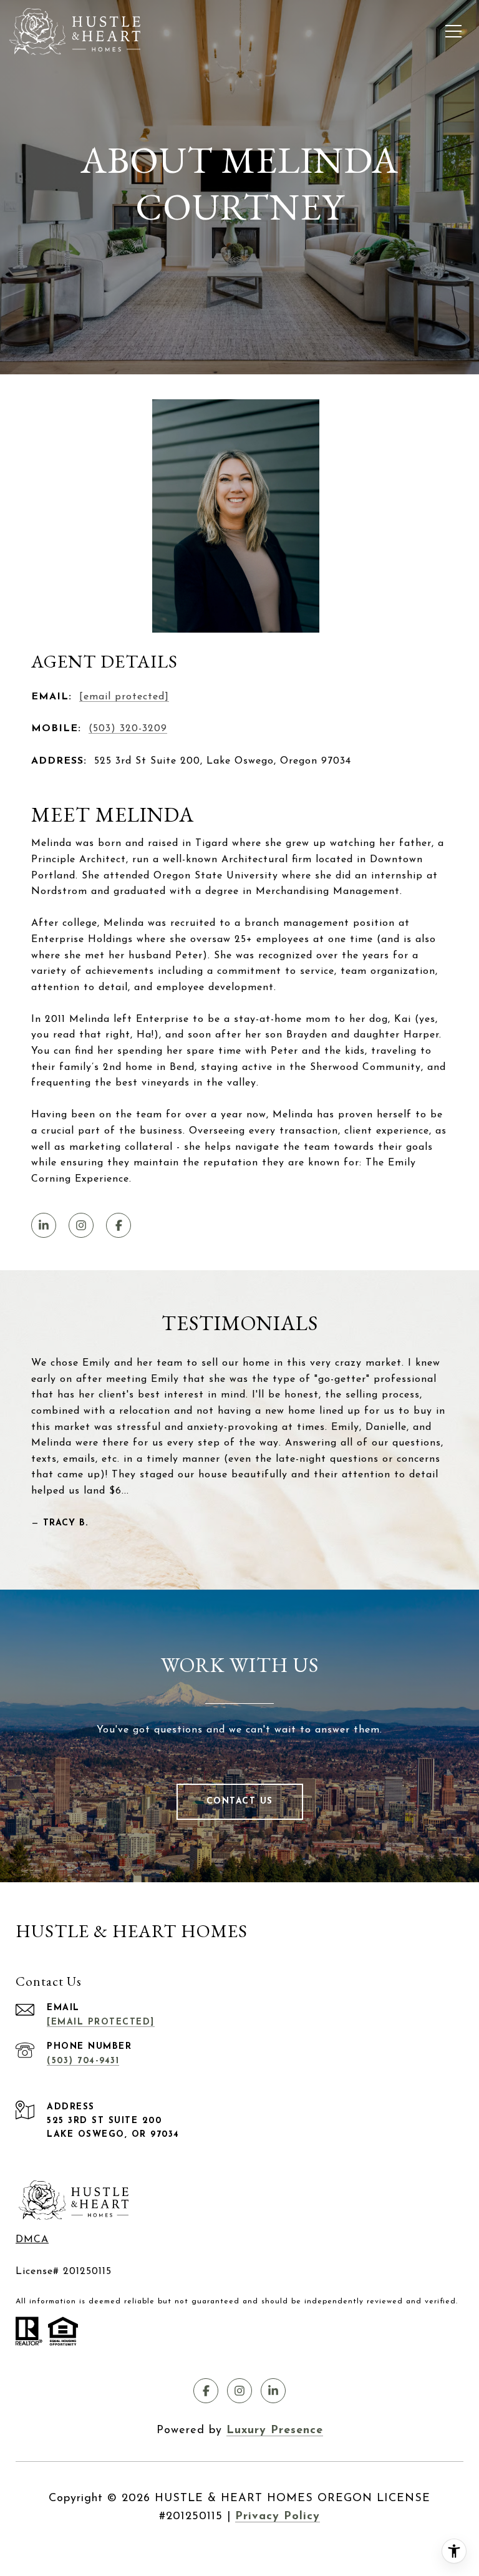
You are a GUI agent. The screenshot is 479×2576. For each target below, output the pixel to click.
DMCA (32, 2240)
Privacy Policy (278, 2517)
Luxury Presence (275, 2431)
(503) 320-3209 (128, 729)
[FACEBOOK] (119, 1225)
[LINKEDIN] (44, 1225)
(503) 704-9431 (83, 2061)
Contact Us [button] (240, 1801)
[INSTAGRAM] (81, 1225)
